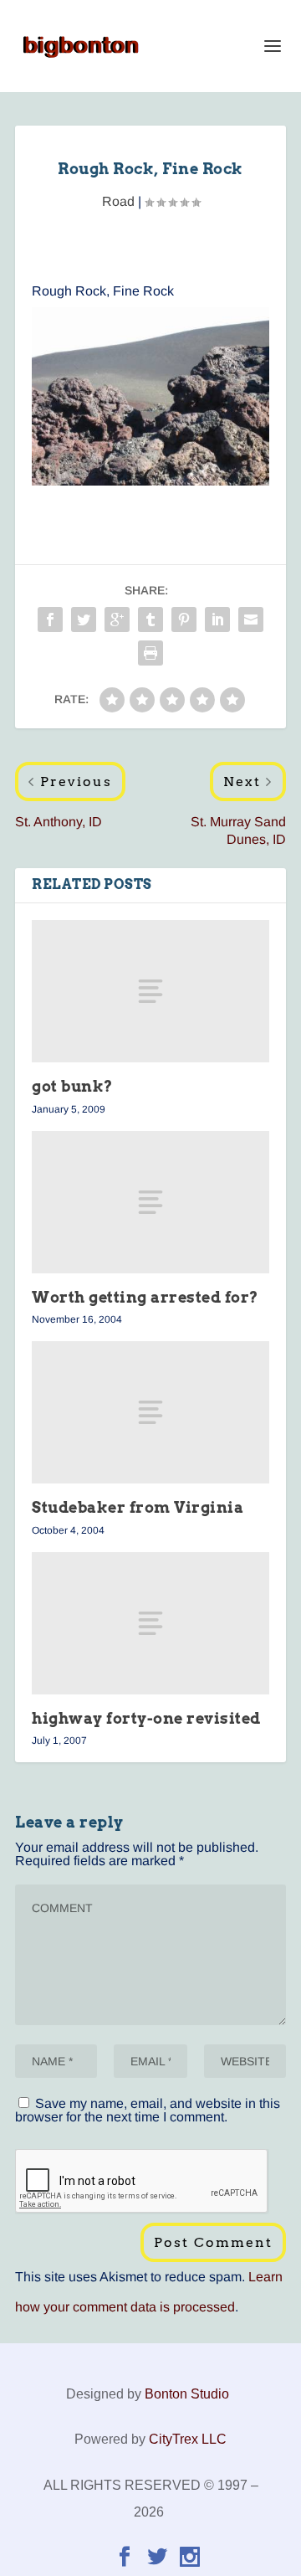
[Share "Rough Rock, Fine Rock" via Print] (150, 653)
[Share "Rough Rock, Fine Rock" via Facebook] (50, 620)
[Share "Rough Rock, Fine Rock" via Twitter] (84, 620)
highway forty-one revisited (146, 1718)
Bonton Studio (187, 2394)
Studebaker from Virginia (138, 1507)
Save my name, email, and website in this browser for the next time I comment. (148, 2110)
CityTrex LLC (188, 2439)
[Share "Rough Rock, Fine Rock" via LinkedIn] (217, 620)
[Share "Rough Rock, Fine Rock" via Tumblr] (150, 620)
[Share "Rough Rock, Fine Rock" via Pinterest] (184, 620)
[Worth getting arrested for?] (150, 1202)
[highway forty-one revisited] (150, 1623)
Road (118, 201)
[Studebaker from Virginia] (150, 1412)
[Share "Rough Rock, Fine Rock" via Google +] (117, 620)
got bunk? (72, 1086)
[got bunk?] (150, 991)
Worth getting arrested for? (145, 1297)
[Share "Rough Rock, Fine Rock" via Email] (251, 620)
